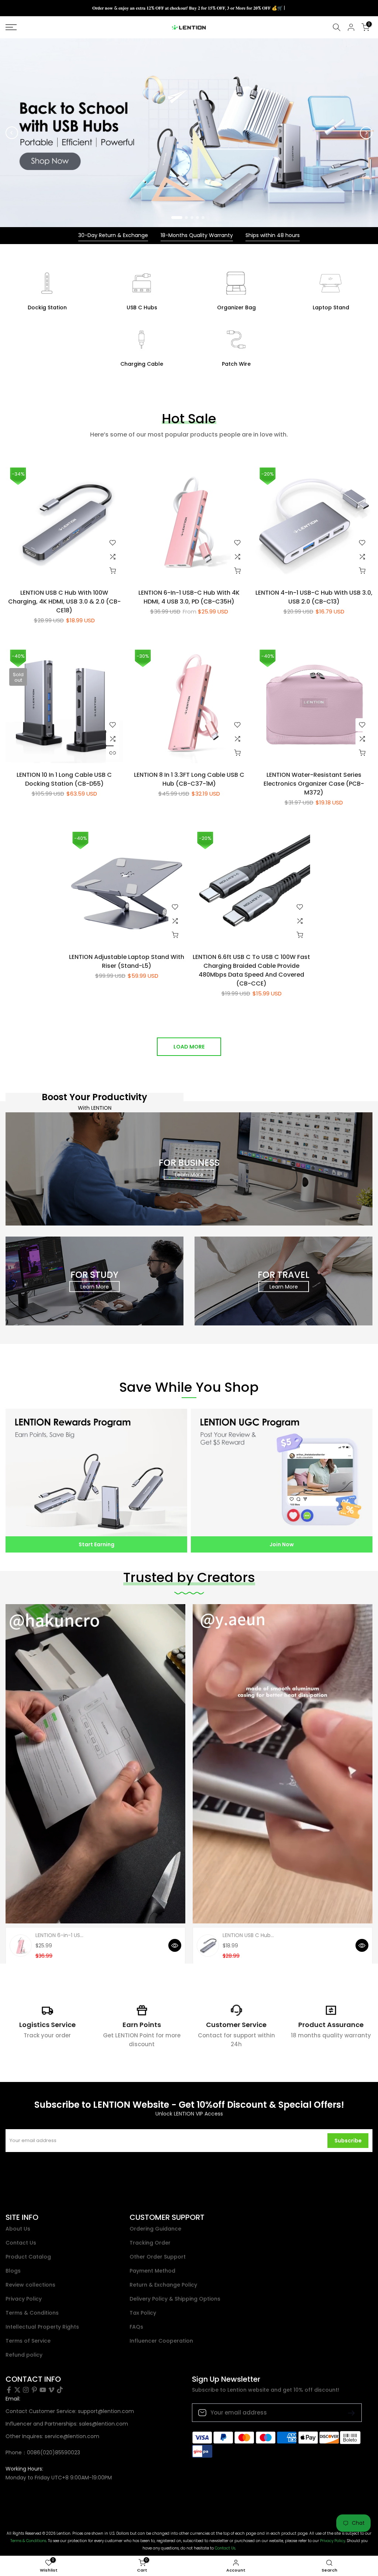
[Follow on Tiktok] (60, 2390)
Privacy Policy (24, 2299)
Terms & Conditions (32, 2313)
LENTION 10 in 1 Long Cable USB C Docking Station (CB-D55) (64, 779)
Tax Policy (143, 2313)
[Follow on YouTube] (43, 2390)
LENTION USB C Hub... (248, 1935)
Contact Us (21, 2243)
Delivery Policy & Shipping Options (175, 2299)
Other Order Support (158, 2257)
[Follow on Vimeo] (51, 2390)
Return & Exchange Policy (163, 2285)
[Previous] (12, 133)
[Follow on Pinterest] (34, 2390)
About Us (18, 2229)
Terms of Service (28, 2341)
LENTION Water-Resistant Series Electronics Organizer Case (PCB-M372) (314, 784)
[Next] (366, 133)
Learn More (189, 1174)
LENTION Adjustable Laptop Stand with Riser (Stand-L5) (127, 961)
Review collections (30, 2285)
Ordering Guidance (155, 2229)
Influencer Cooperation (161, 2341)
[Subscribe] (348, 2412)
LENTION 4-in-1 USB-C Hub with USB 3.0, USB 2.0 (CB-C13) (314, 597)
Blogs (13, 2271)
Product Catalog (28, 2257)
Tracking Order (150, 2243)
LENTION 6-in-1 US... (59, 1935)
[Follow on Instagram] (26, 2390)
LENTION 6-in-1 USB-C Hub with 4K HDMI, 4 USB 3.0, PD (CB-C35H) (189, 597)
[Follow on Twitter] (17, 2390)
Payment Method (152, 2271)
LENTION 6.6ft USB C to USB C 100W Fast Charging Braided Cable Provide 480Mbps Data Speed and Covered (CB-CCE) (251, 970)
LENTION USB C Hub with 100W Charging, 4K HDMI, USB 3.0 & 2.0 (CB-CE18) (64, 602)
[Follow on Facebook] (9, 2390)
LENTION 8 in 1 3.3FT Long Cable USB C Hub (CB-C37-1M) (189, 779)
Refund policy (24, 2355)
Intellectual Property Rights (42, 2327)
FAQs (136, 2327)
